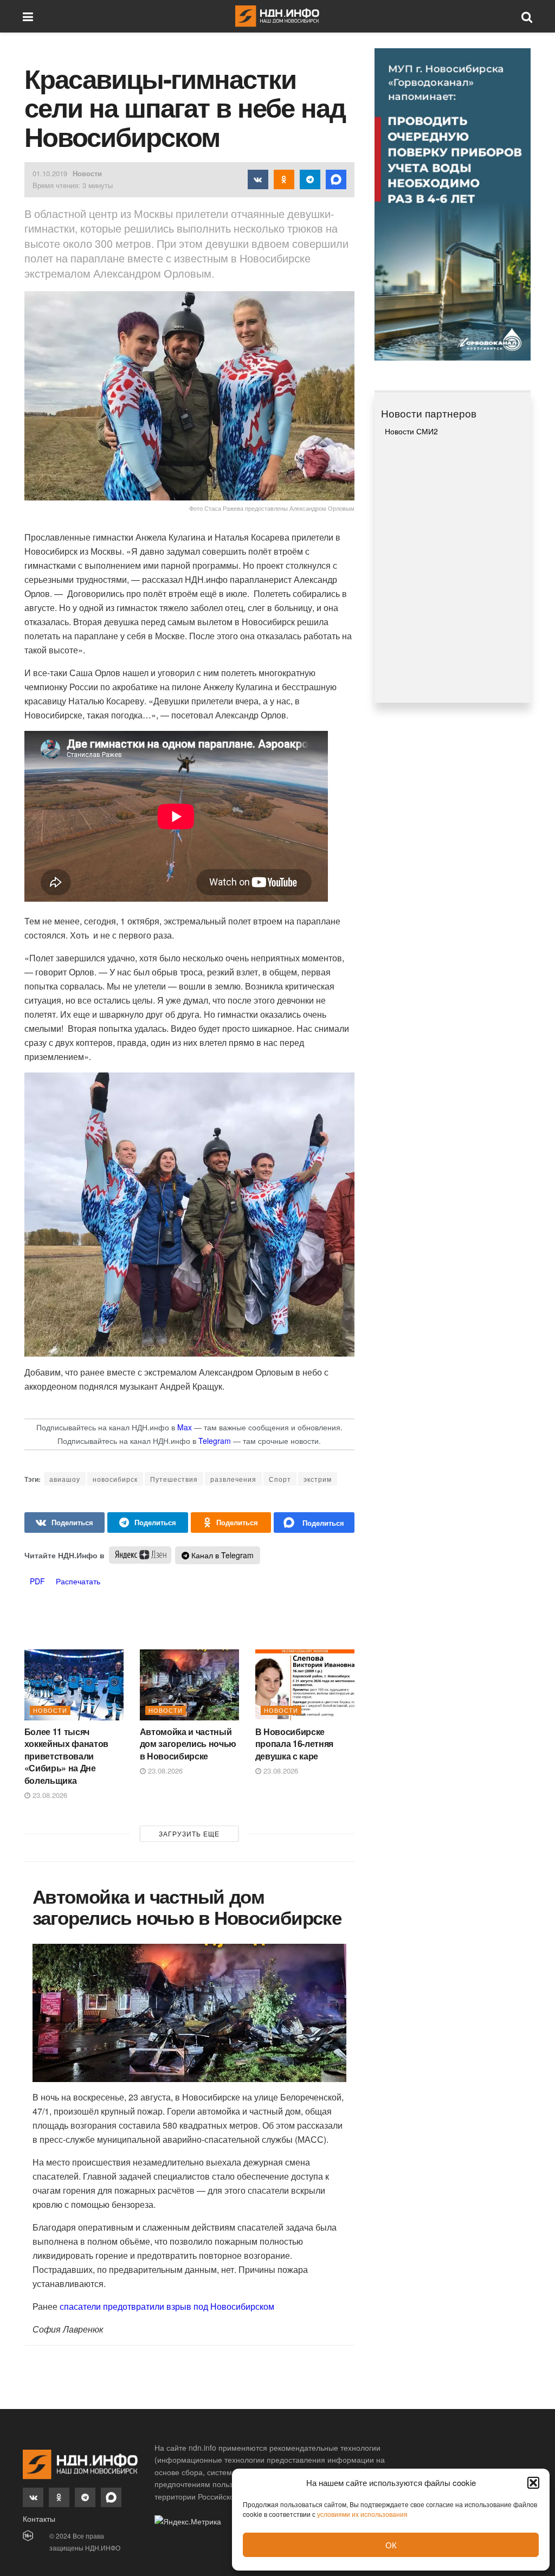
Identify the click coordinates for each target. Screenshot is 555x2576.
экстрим (318, 1479)
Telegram (215, 1441)
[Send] (314, 1523)
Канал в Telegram (221, 1555)
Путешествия (174, 1479)
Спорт (280, 1479)
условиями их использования (362, 2514)
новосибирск (115, 1479)
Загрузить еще (189, 1833)
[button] (533, 2483)
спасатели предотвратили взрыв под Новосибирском (166, 2306)
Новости (87, 173)
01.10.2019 (50, 173)
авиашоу (65, 1479)
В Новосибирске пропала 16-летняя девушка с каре (295, 1744)
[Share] (65, 1523)
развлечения (233, 1479)
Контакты (39, 2519)
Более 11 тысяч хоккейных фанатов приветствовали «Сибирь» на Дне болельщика (67, 1756)
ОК (391, 2545)
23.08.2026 (49, 1795)
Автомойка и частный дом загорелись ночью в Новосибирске (188, 1744)
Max (185, 1427)
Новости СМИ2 (411, 431)
